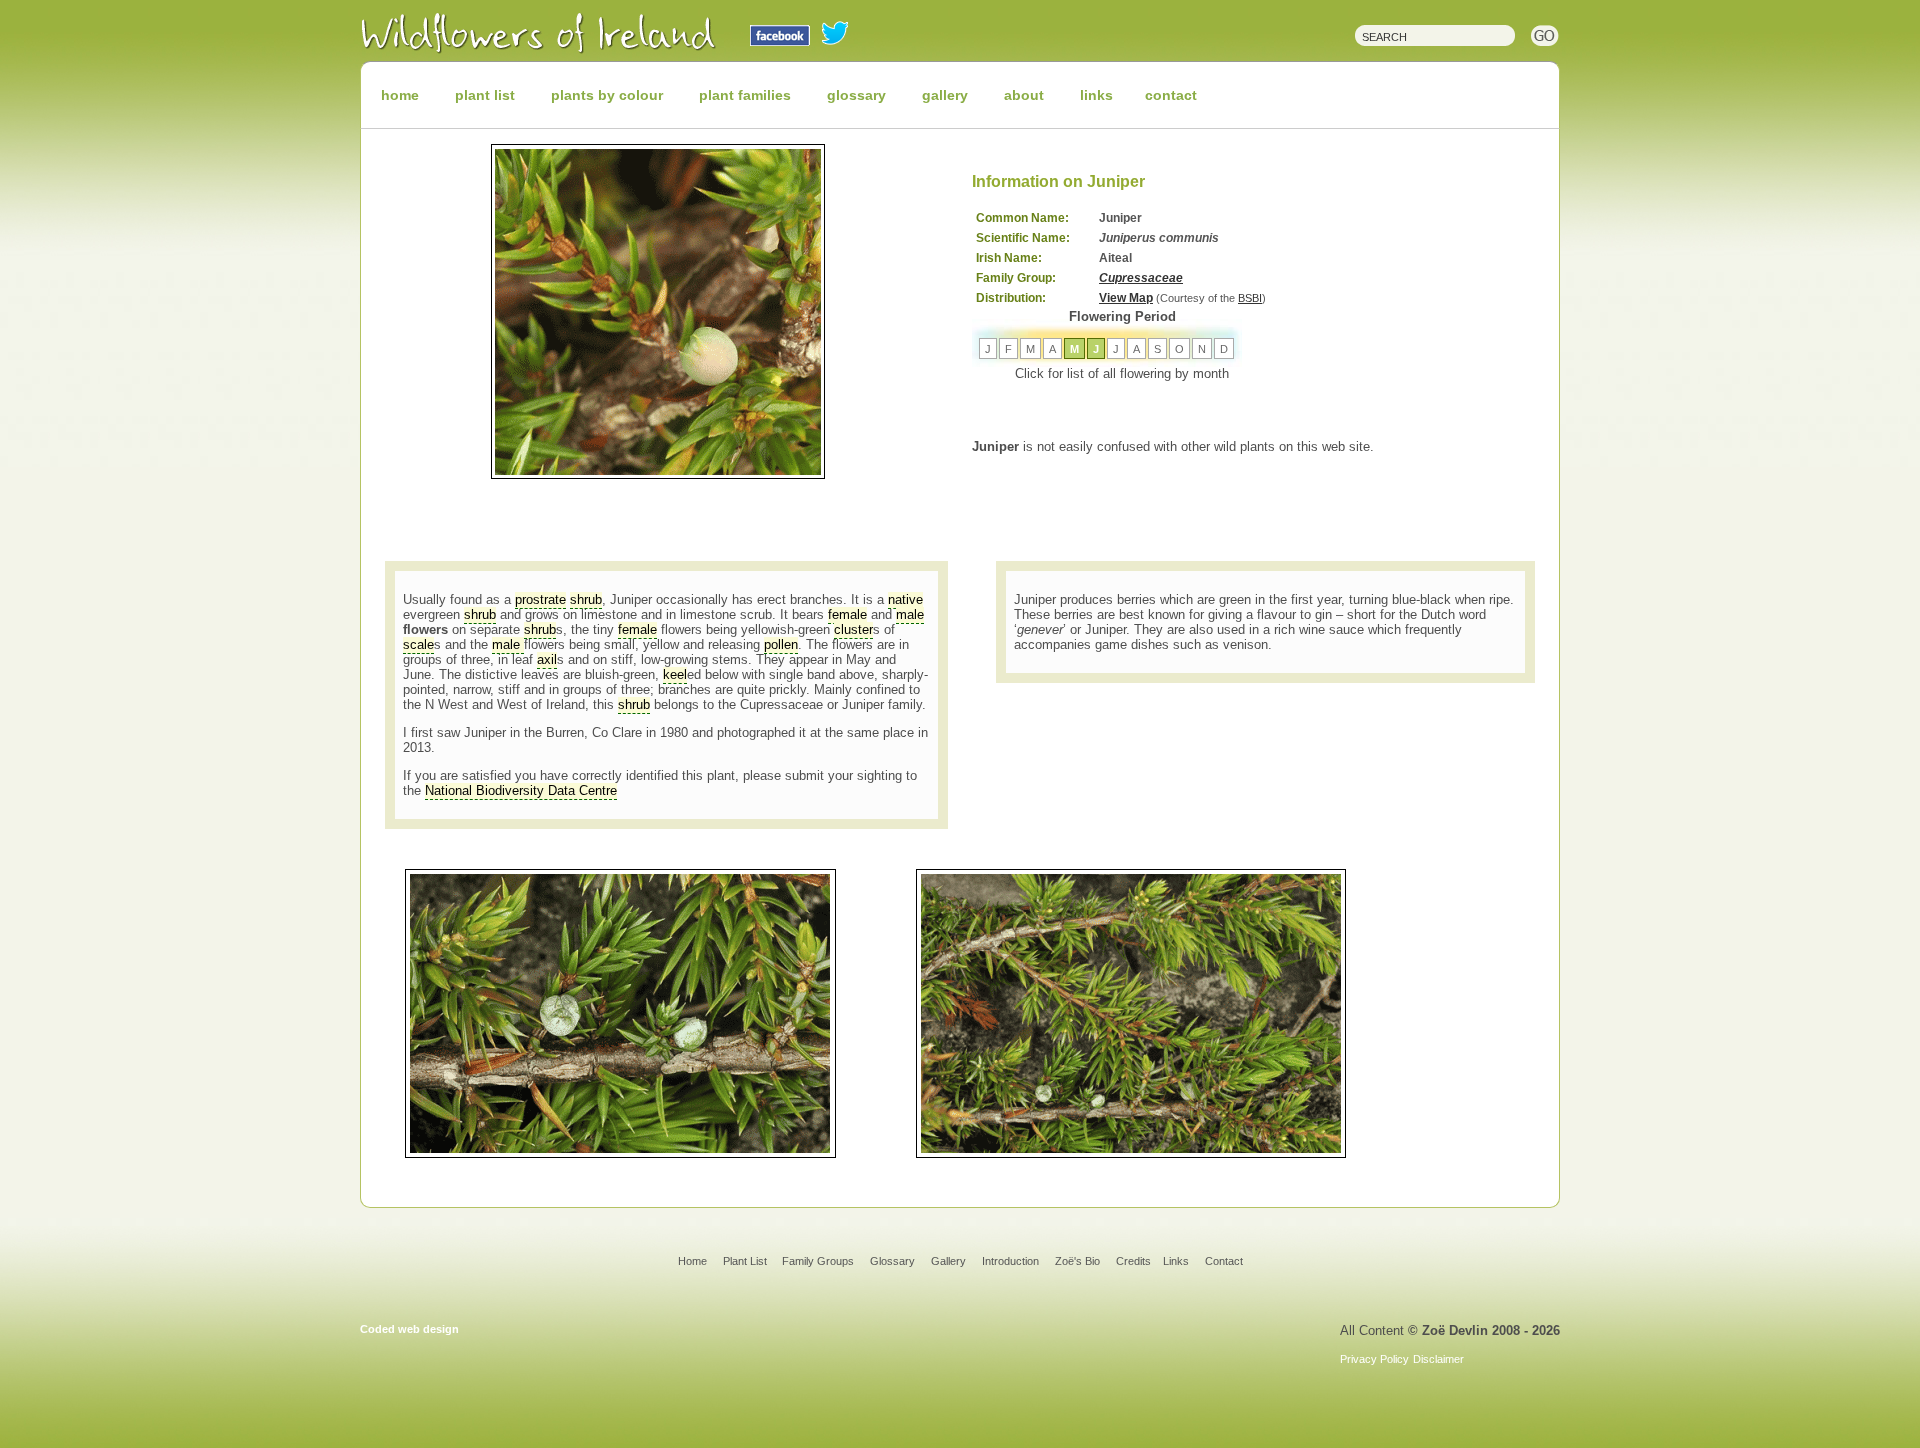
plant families (745, 95)
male (910, 614)
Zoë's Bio (1077, 1261)
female (847, 614)
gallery (945, 95)
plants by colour (607, 95)
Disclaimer (1438, 1359)
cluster (853, 629)
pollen (781, 644)
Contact (1224, 1261)
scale (418, 644)
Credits (1133, 1261)
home (400, 95)
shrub (586, 599)
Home (692, 1261)
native (905, 599)
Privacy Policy (1374, 1359)
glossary (856, 95)
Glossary (892, 1261)
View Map (1126, 298)
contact (1171, 95)
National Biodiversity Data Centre (521, 790)
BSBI (1250, 298)
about (1024, 95)
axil (547, 659)
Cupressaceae (1141, 278)
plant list (485, 95)
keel (675, 674)
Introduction (1010, 1261)
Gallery (948, 1261)
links (1096, 95)
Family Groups (818, 1261)
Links (1176, 1261)
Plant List (746, 1261)
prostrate (540, 599)
